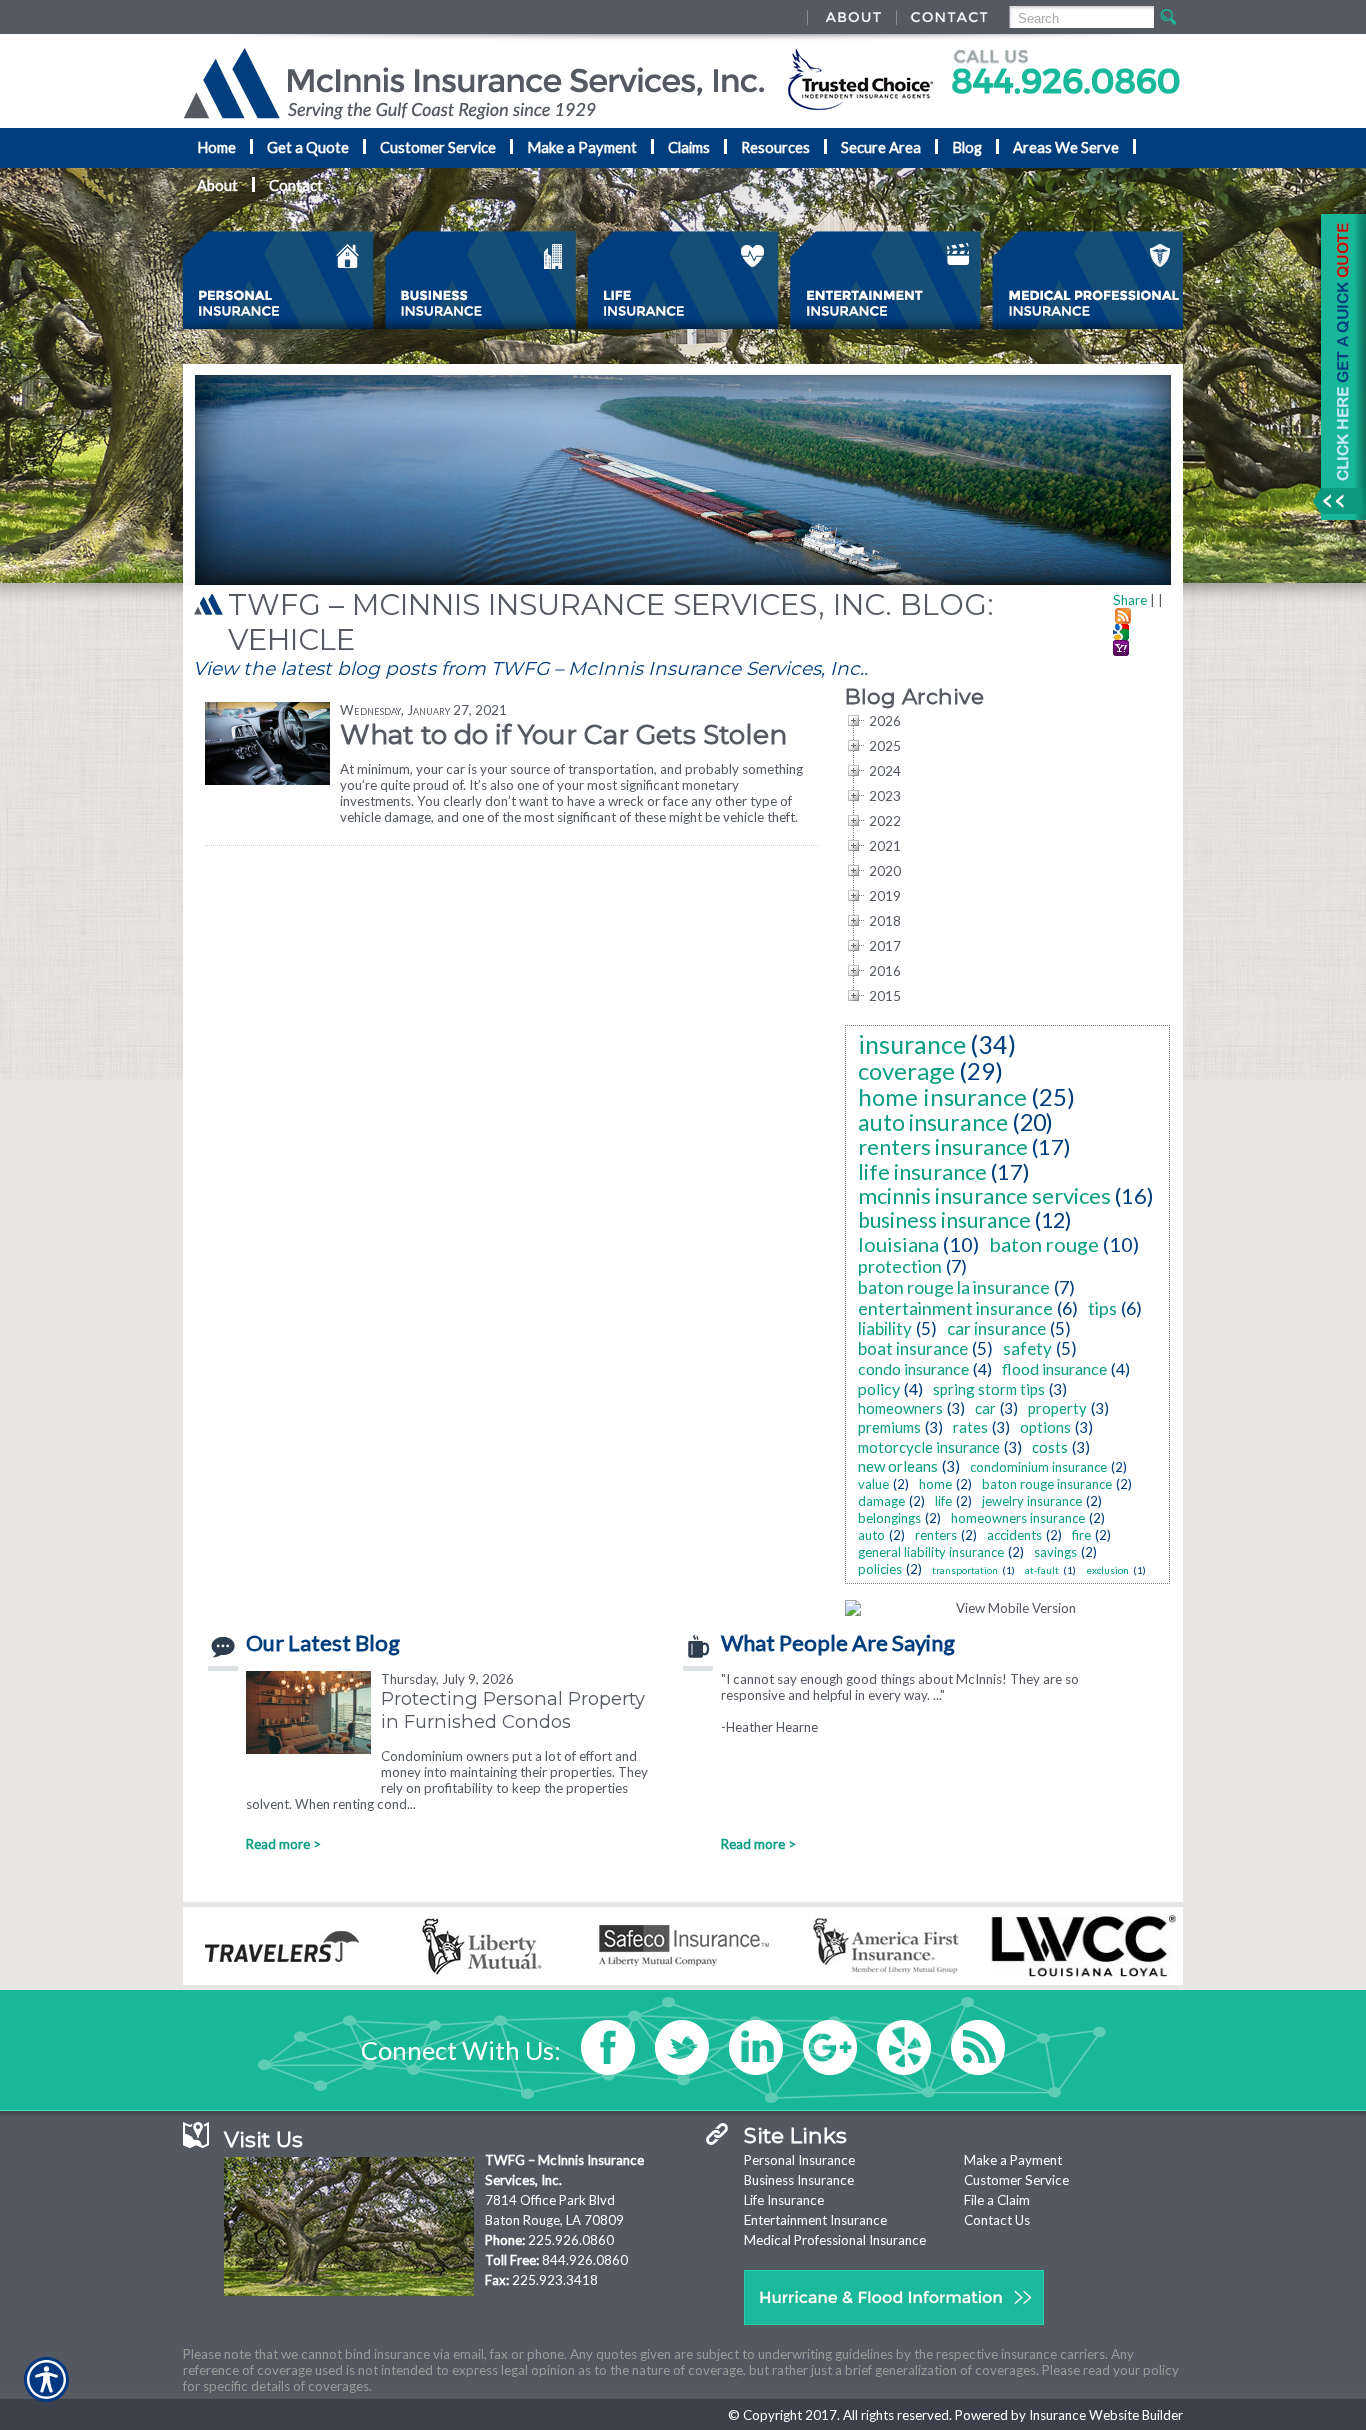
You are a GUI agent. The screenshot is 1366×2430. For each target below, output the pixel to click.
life (943, 1501)
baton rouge (1044, 1244)
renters (936, 1535)
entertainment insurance (955, 1308)
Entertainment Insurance (815, 2220)
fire (1081, 1535)
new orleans (898, 1466)
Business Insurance (799, 2180)
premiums (889, 1427)
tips (1102, 1308)
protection (900, 1266)
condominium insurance (1038, 1467)
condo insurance (913, 1368)
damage (881, 1501)
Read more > (283, 1844)
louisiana (898, 1244)
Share (1130, 600)
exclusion (1107, 1570)
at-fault (1042, 1570)
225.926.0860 (571, 2240)
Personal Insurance (799, 2160)
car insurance (996, 1328)
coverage (906, 1070)
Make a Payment (1013, 2160)
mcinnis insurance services (984, 1195)
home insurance (942, 1096)
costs (1050, 1447)
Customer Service (1016, 2180)
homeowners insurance (1018, 1518)
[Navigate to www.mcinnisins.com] (1336, 367)
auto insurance (933, 1122)
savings (1055, 1552)
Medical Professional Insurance (835, 2240)
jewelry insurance (1032, 1501)
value (873, 1484)
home (935, 1484)
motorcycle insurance (929, 1447)
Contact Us (997, 2220)
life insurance (922, 1171)
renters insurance (943, 1146)
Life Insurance (784, 2200)
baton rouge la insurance (954, 1287)
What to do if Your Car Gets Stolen (563, 734)
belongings (889, 1518)
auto (871, 1535)
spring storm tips (989, 1389)
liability (885, 1328)
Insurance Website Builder (1106, 2415)
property (1057, 1408)
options (1045, 1427)
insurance (912, 1044)
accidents (1014, 1535)
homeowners (900, 1408)
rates (970, 1427)
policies (880, 1569)
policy (879, 1388)
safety (1027, 1348)
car (985, 1408)
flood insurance (1054, 1368)
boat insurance (913, 1348)
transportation (965, 1570)
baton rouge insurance (1047, 1484)
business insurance (944, 1219)
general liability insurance (931, 1552)
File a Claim (997, 2200)
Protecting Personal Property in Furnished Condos (513, 1710)
